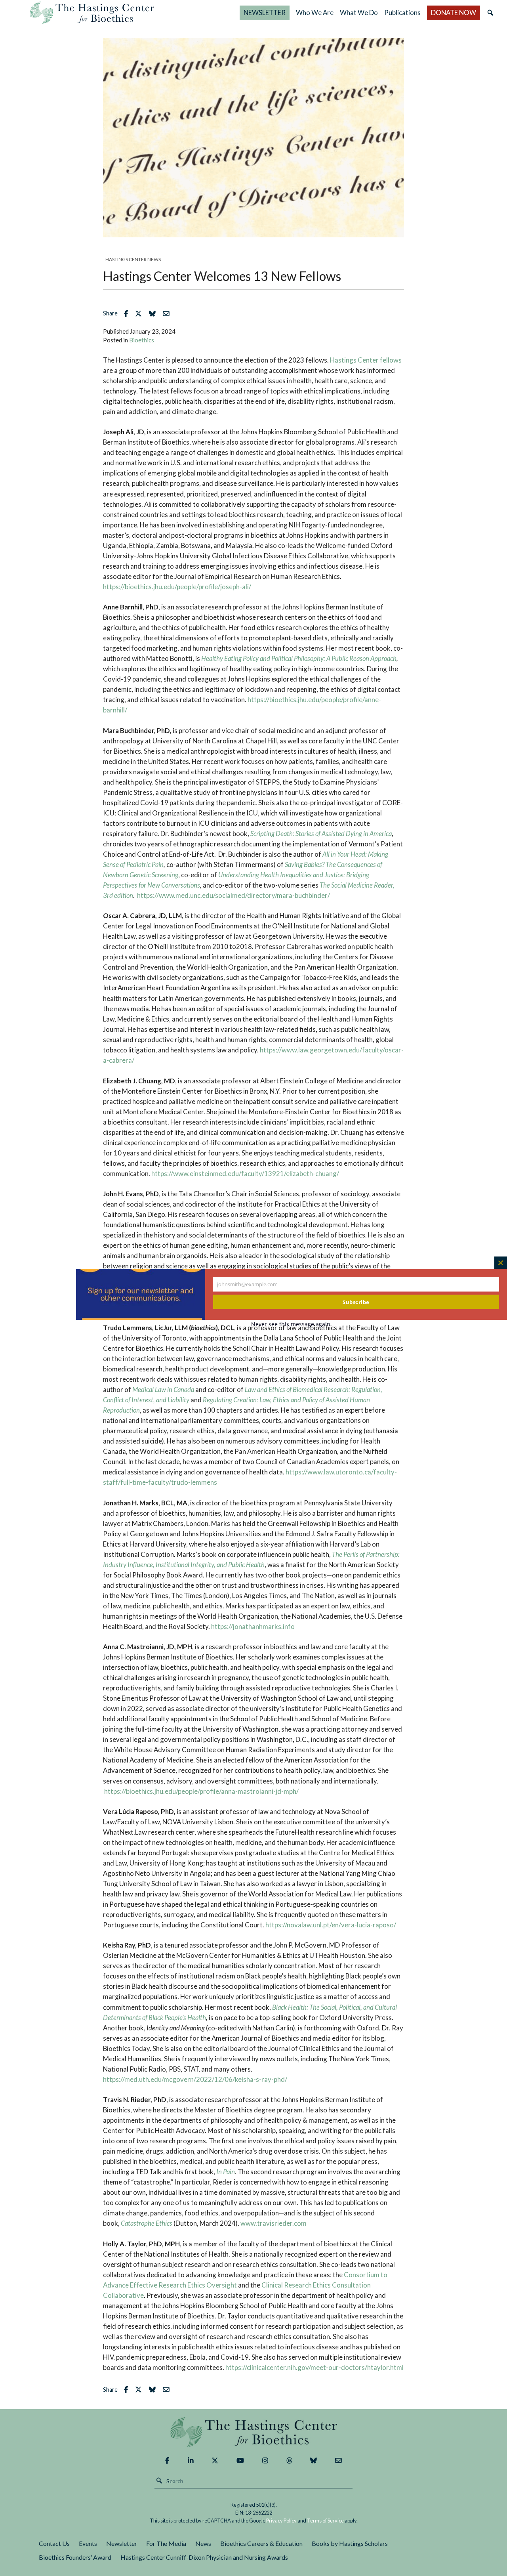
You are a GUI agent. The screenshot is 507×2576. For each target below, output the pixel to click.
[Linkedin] (191, 2460)
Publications (402, 12)
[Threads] (289, 2460)
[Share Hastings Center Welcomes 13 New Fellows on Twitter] (140, 313)
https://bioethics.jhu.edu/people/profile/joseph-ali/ (177, 587)
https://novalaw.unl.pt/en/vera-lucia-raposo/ (331, 1925)
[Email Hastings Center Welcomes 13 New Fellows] (168, 313)
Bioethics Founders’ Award (75, 2557)
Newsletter (122, 2543)
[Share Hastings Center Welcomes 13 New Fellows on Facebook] (128, 313)
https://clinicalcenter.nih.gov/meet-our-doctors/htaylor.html (314, 2367)
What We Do (359, 12)
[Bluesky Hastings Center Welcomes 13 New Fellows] (154, 313)
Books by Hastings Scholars (350, 2543)
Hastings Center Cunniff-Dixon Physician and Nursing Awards (204, 2557)
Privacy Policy (281, 2521)
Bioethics (142, 340)
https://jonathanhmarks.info (253, 1626)
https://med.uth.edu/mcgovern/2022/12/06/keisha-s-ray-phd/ (195, 2079)
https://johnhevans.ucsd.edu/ (176, 1307)
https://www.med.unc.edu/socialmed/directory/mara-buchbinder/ (233, 895)
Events (88, 2543)
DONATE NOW (454, 12)
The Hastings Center (253, 2432)
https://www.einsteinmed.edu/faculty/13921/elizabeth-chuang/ (245, 1173)
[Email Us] (338, 2460)
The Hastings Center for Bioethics (92, 13)
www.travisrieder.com (274, 2223)
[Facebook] (167, 2460)
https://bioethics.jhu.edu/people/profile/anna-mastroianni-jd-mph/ (201, 1791)
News (203, 2543)
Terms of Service (325, 2521)
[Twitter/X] (215, 2460)
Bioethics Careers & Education (261, 2543)
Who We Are (315, 12)
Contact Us (54, 2543)
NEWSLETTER (265, 12)
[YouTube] (240, 2460)
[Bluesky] (314, 2460)
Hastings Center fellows (366, 360)
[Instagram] (265, 2460)
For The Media (166, 2543)
